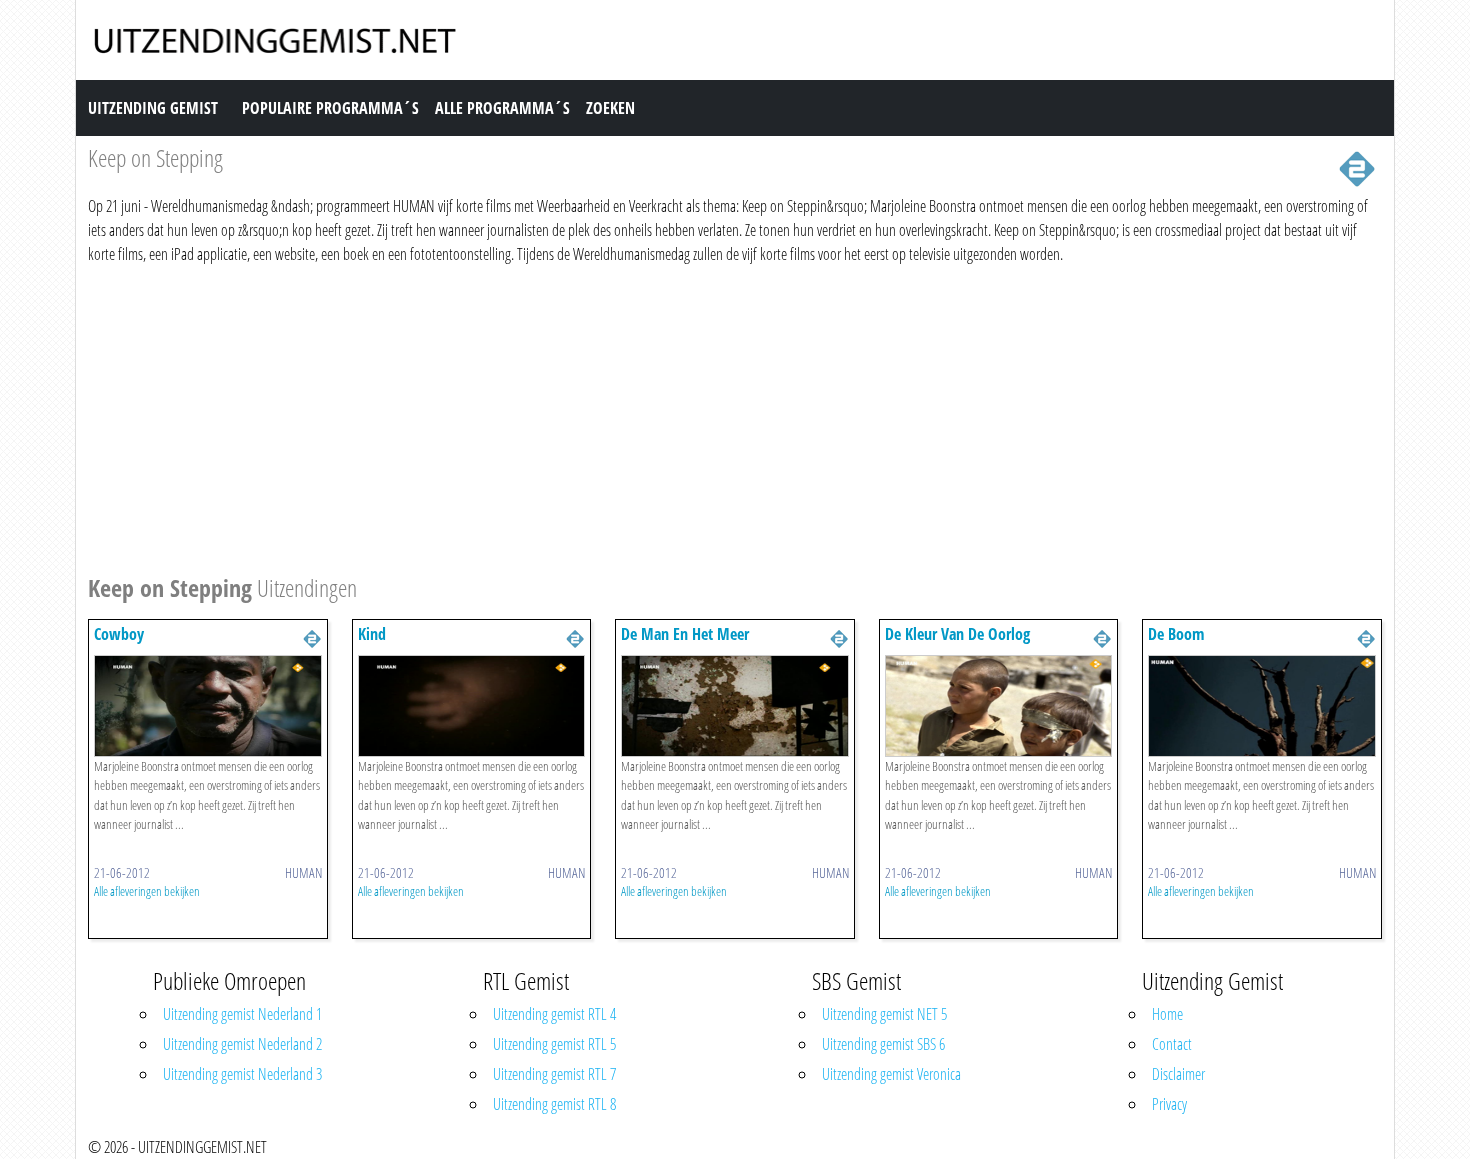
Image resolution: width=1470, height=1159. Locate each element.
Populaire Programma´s (330, 108)
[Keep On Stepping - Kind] (472, 704)
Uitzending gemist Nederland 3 (242, 1074)
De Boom (1176, 634)
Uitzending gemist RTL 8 (554, 1104)
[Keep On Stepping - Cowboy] (208, 704)
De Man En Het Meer (685, 634)
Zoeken (610, 108)
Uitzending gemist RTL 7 (554, 1074)
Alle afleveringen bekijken (147, 891)
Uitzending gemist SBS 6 (883, 1044)
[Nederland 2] (1357, 167)
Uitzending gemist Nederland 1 (242, 1014)
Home (1167, 1014)
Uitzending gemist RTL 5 (554, 1044)
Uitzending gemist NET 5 (884, 1014)
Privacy (1169, 1104)
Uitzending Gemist (153, 108)
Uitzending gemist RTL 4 (554, 1014)
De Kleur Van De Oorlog (957, 634)
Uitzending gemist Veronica (891, 1074)
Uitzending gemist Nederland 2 (242, 1044)
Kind (372, 634)
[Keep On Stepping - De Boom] (1262, 704)
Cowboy (119, 634)
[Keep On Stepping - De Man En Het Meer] (735, 704)
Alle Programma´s (502, 108)
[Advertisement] (688, 416)
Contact (1172, 1044)
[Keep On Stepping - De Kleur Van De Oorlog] (999, 704)
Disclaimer (1178, 1074)
